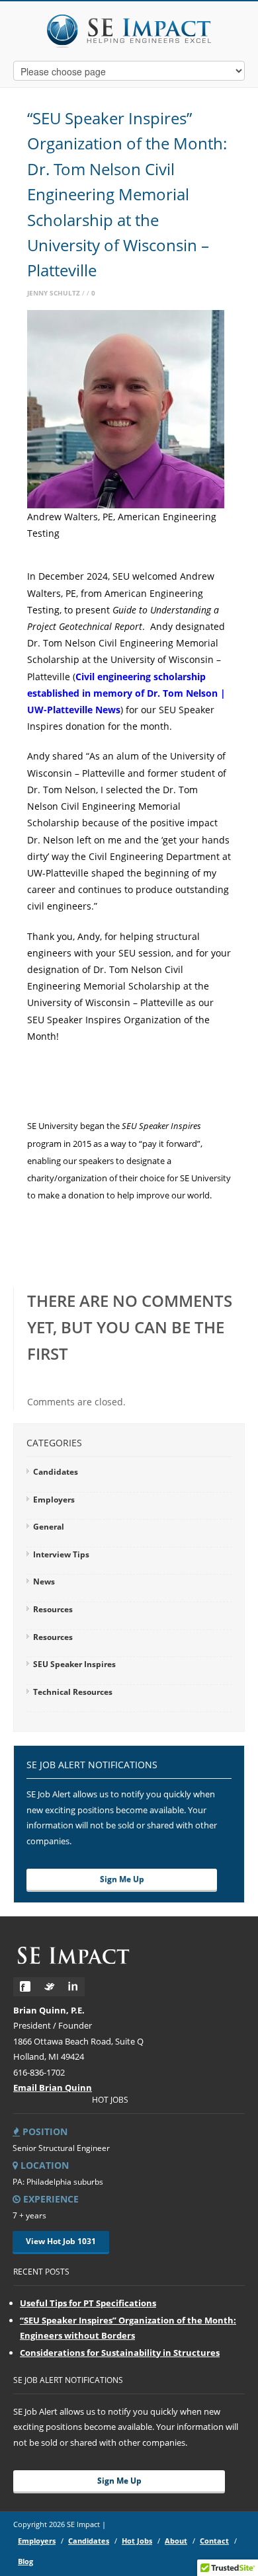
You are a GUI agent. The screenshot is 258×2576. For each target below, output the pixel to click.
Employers (54, 1500)
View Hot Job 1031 (61, 2241)
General (49, 1527)
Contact (214, 2541)
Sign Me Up (122, 1879)
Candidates (56, 1472)
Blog (25, 2561)
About (176, 2541)
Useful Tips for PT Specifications (88, 2303)
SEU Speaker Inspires (74, 1664)
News (44, 1581)
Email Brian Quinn (53, 2088)
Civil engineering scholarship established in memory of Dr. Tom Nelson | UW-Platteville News (126, 693)
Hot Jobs (137, 2541)
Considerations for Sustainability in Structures (120, 2353)
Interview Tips (61, 1554)
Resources (53, 1609)
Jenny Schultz (54, 293)
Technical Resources (73, 1692)
